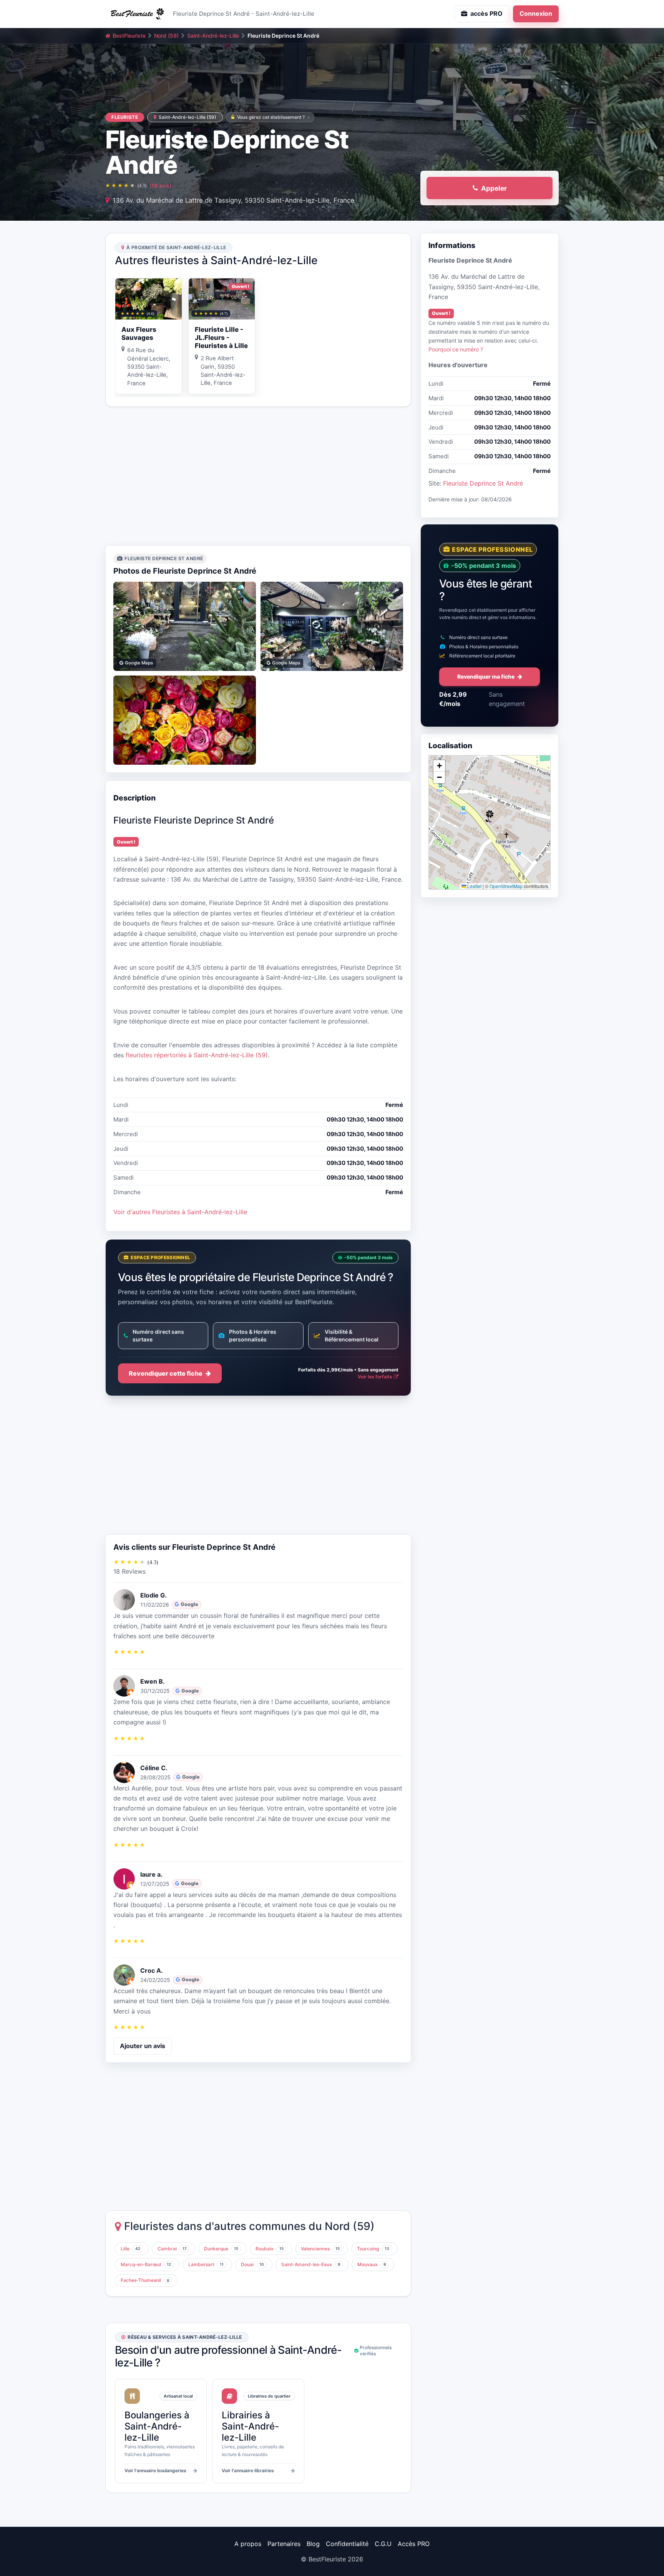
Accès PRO (414, 2544)
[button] (490, 816)
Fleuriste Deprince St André (483, 483)
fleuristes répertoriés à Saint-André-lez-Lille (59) (197, 1055)
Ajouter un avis (143, 2046)
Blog (313, 2544)
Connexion (536, 13)
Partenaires (284, 2544)
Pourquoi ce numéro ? (456, 349)
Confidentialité (347, 2544)
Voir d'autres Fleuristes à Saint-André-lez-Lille (180, 1212)
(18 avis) (160, 186)
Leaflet (474, 886)
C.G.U (383, 2544)
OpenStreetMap (506, 886)
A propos (248, 2544)
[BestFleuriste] (136, 14)
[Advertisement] (258, 476)
